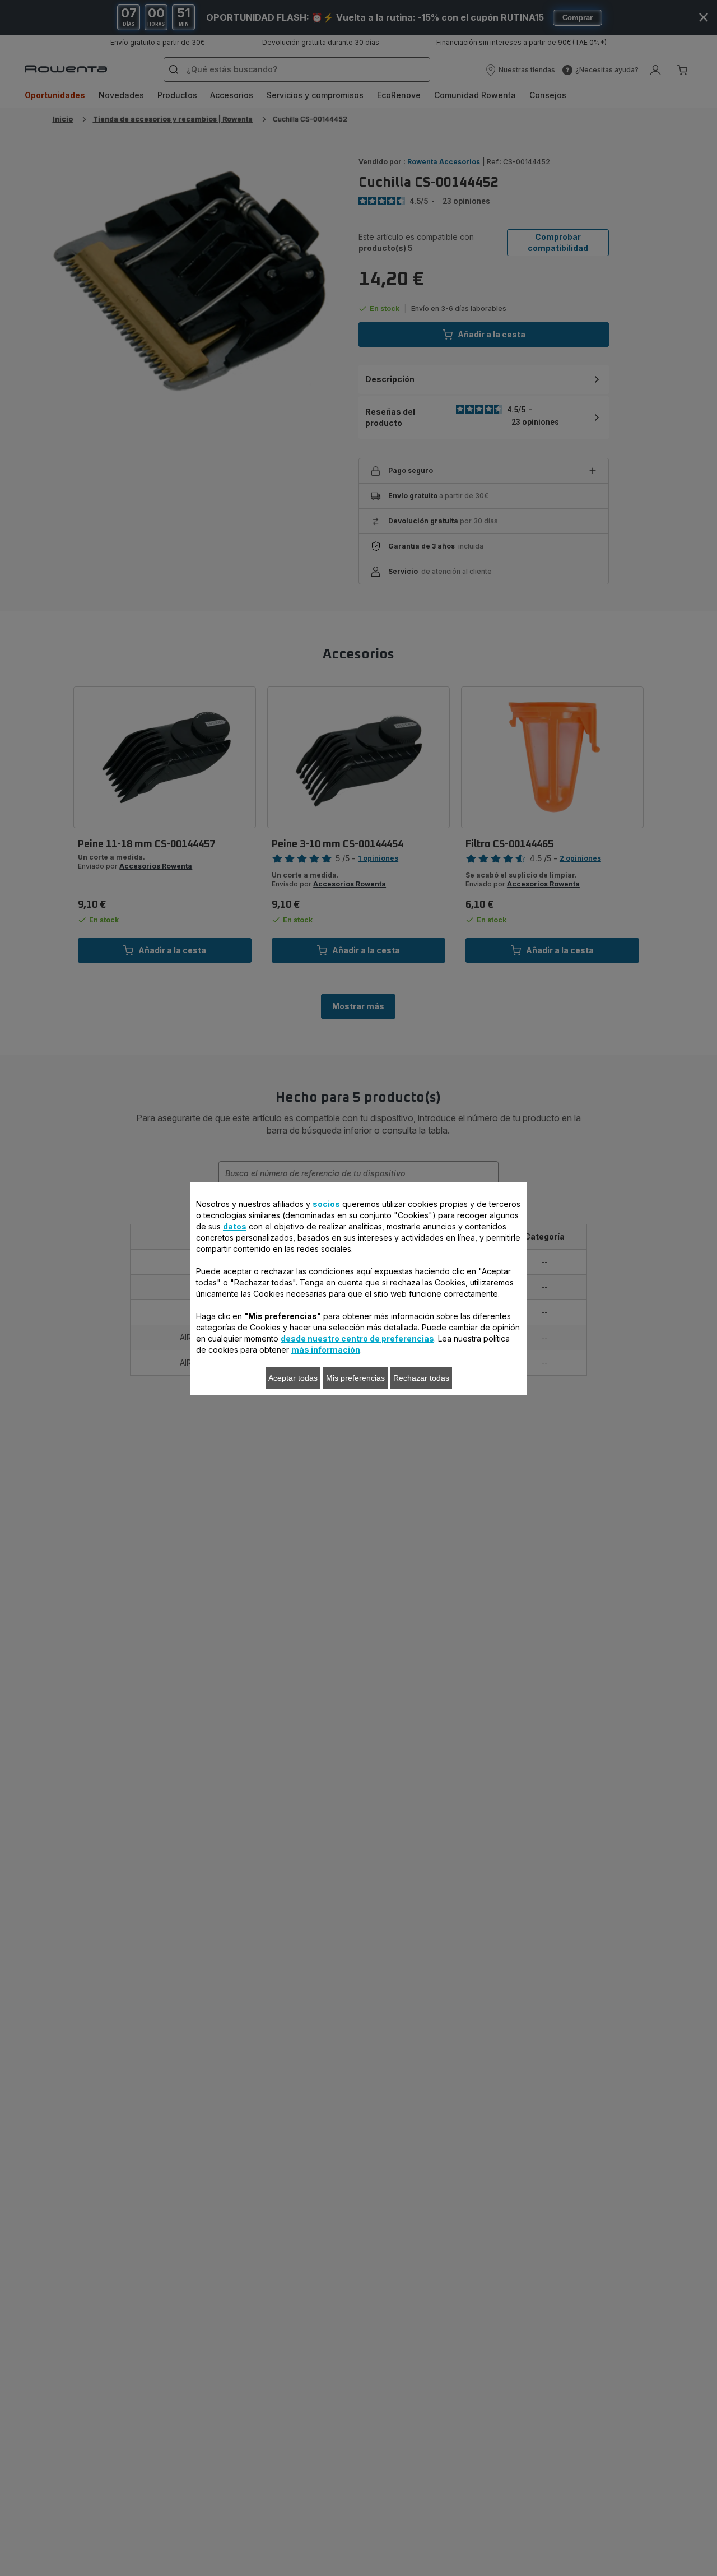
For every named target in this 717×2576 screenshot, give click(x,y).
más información (326, 1350)
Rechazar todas (421, 1378)
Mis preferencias (355, 1378)
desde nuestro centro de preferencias (357, 1338)
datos (235, 1226)
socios (326, 1204)
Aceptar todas (293, 1378)
